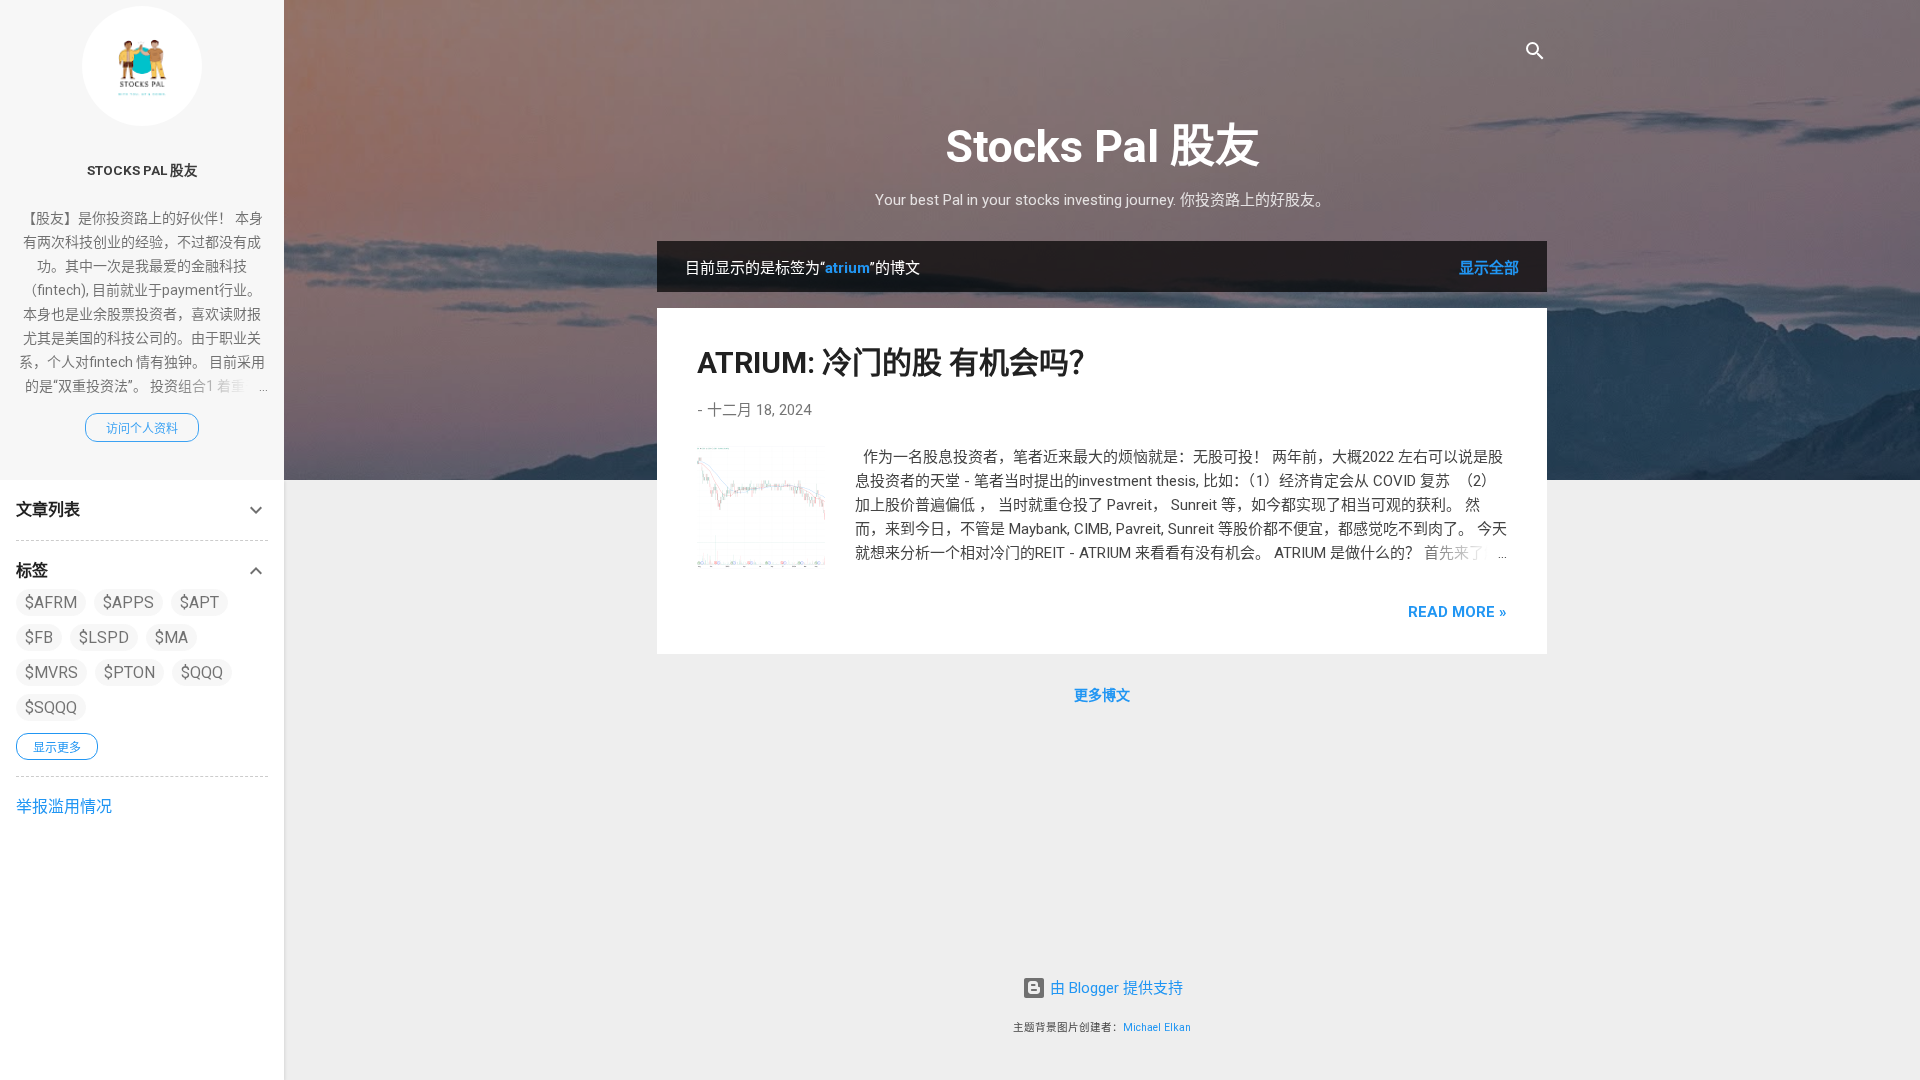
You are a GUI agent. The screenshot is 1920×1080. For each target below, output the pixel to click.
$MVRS (51, 672)
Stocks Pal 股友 (1102, 146)
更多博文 (1102, 695)
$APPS (128, 602)
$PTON (129, 672)
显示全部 (1489, 268)
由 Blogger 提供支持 (1114, 988)
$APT (199, 602)
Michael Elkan (1157, 1027)
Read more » (1457, 612)
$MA (171, 637)
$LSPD (104, 637)
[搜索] (1535, 54)
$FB (39, 637)
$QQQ (202, 672)
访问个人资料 (142, 429)
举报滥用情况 (64, 806)
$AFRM (51, 602)
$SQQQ (51, 707)
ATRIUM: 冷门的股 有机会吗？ (898, 362)
